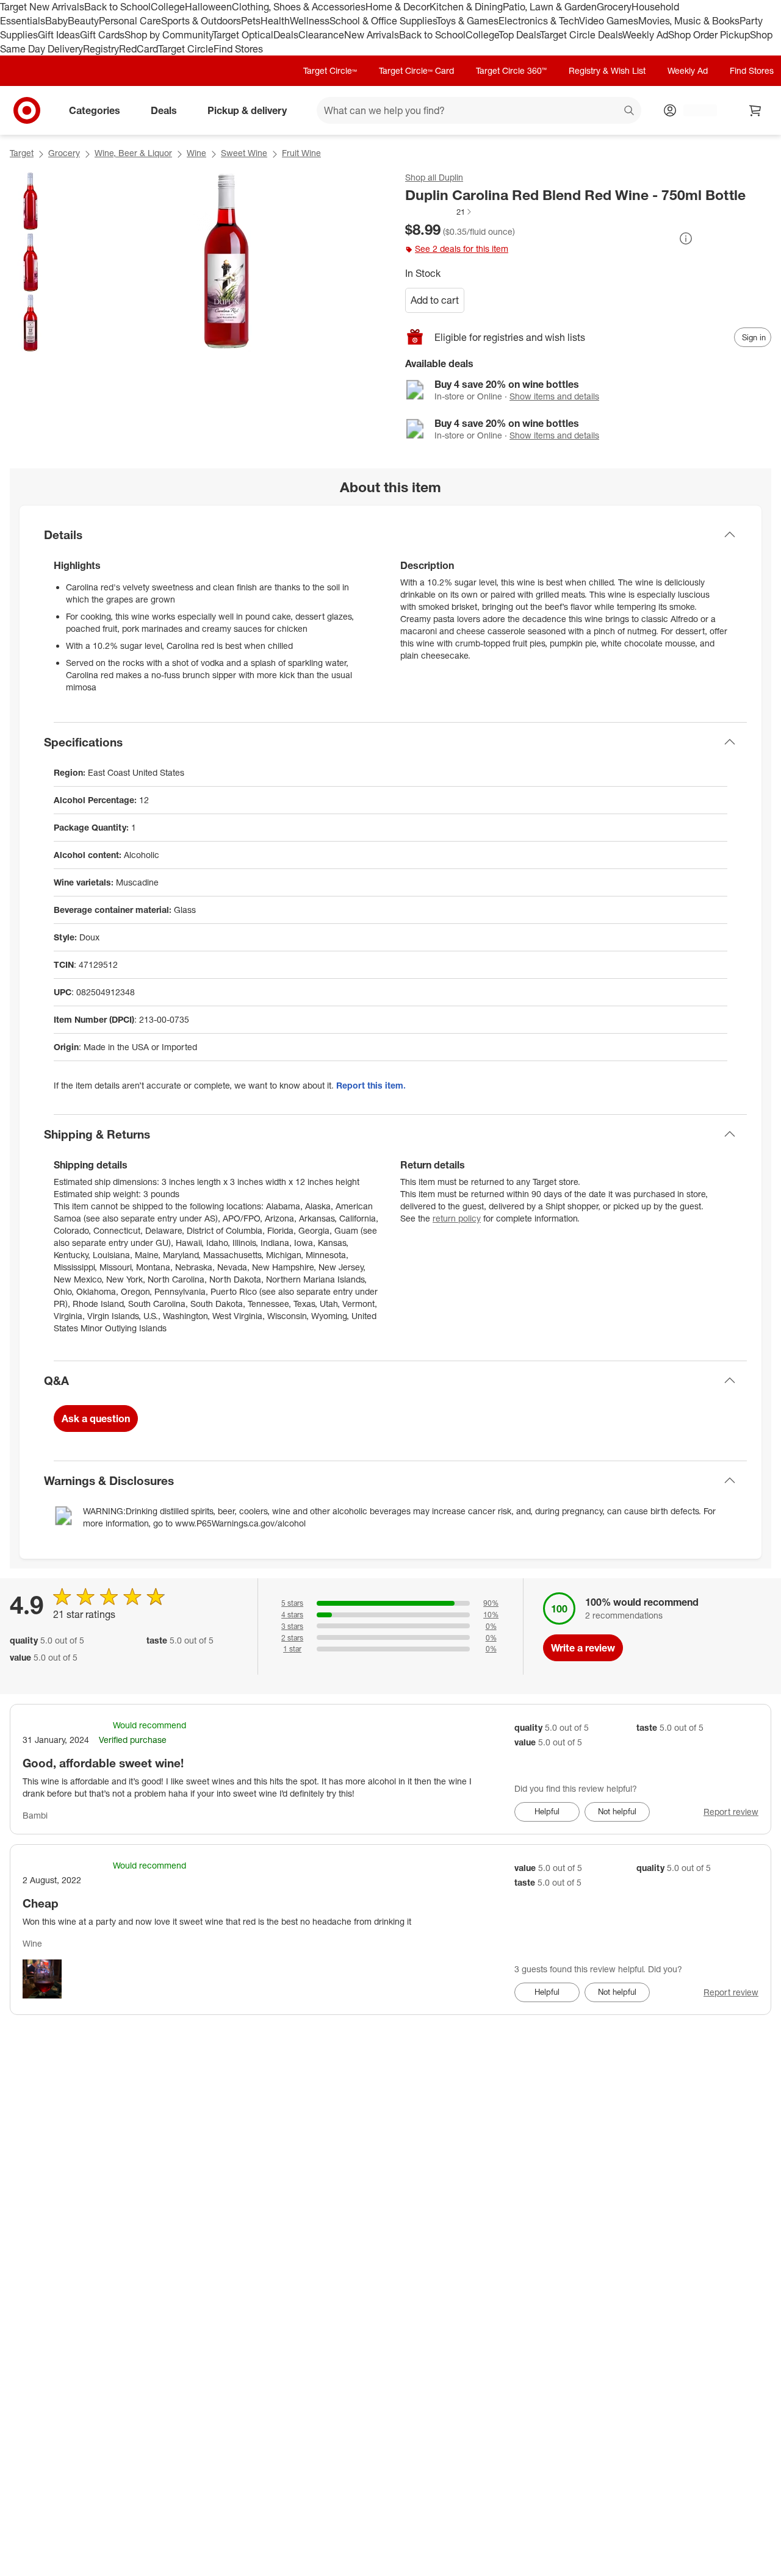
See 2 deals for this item (462, 249)
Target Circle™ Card (416, 70)
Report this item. (371, 1085)
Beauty (83, 21)
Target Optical (243, 35)
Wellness (310, 21)
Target (22, 153)
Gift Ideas (59, 35)
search (630, 112)
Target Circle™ (330, 70)
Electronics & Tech (539, 21)
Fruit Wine (301, 153)
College (168, 7)
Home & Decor (398, 7)
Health (275, 21)
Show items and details (554, 396)
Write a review (583, 1648)
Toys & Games (467, 21)
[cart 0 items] (755, 110)
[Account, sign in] (694, 110)
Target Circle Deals (581, 35)
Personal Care (130, 21)
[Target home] (27, 110)
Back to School (117, 7)
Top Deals (519, 35)
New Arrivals (372, 35)
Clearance (321, 35)
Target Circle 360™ (511, 70)
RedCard (139, 49)
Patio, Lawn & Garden (550, 7)
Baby (56, 21)
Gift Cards (102, 35)
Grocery (614, 7)
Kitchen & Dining (466, 7)
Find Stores (238, 49)
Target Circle (186, 49)
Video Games (609, 21)
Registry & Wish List (607, 70)
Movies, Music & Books (689, 21)
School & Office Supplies (383, 21)
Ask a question (96, 1419)
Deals (286, 35)
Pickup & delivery (247, 110)
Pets (251, 21)
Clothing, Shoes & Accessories (299, 7)
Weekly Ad (645, 35)
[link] (439, 212)
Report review (731, 1812)
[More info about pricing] (686, 238)
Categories (95, 110)
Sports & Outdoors (201, 21)
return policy (457, 1218)
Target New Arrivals (42, 7)
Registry (101, 49)
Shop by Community (168, 35)
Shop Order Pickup (709, 35)
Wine (196, 153)
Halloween (208, 7)
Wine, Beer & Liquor (133, 153)
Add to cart (435, 300)
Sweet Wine (244, 153)
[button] (439, 212)
